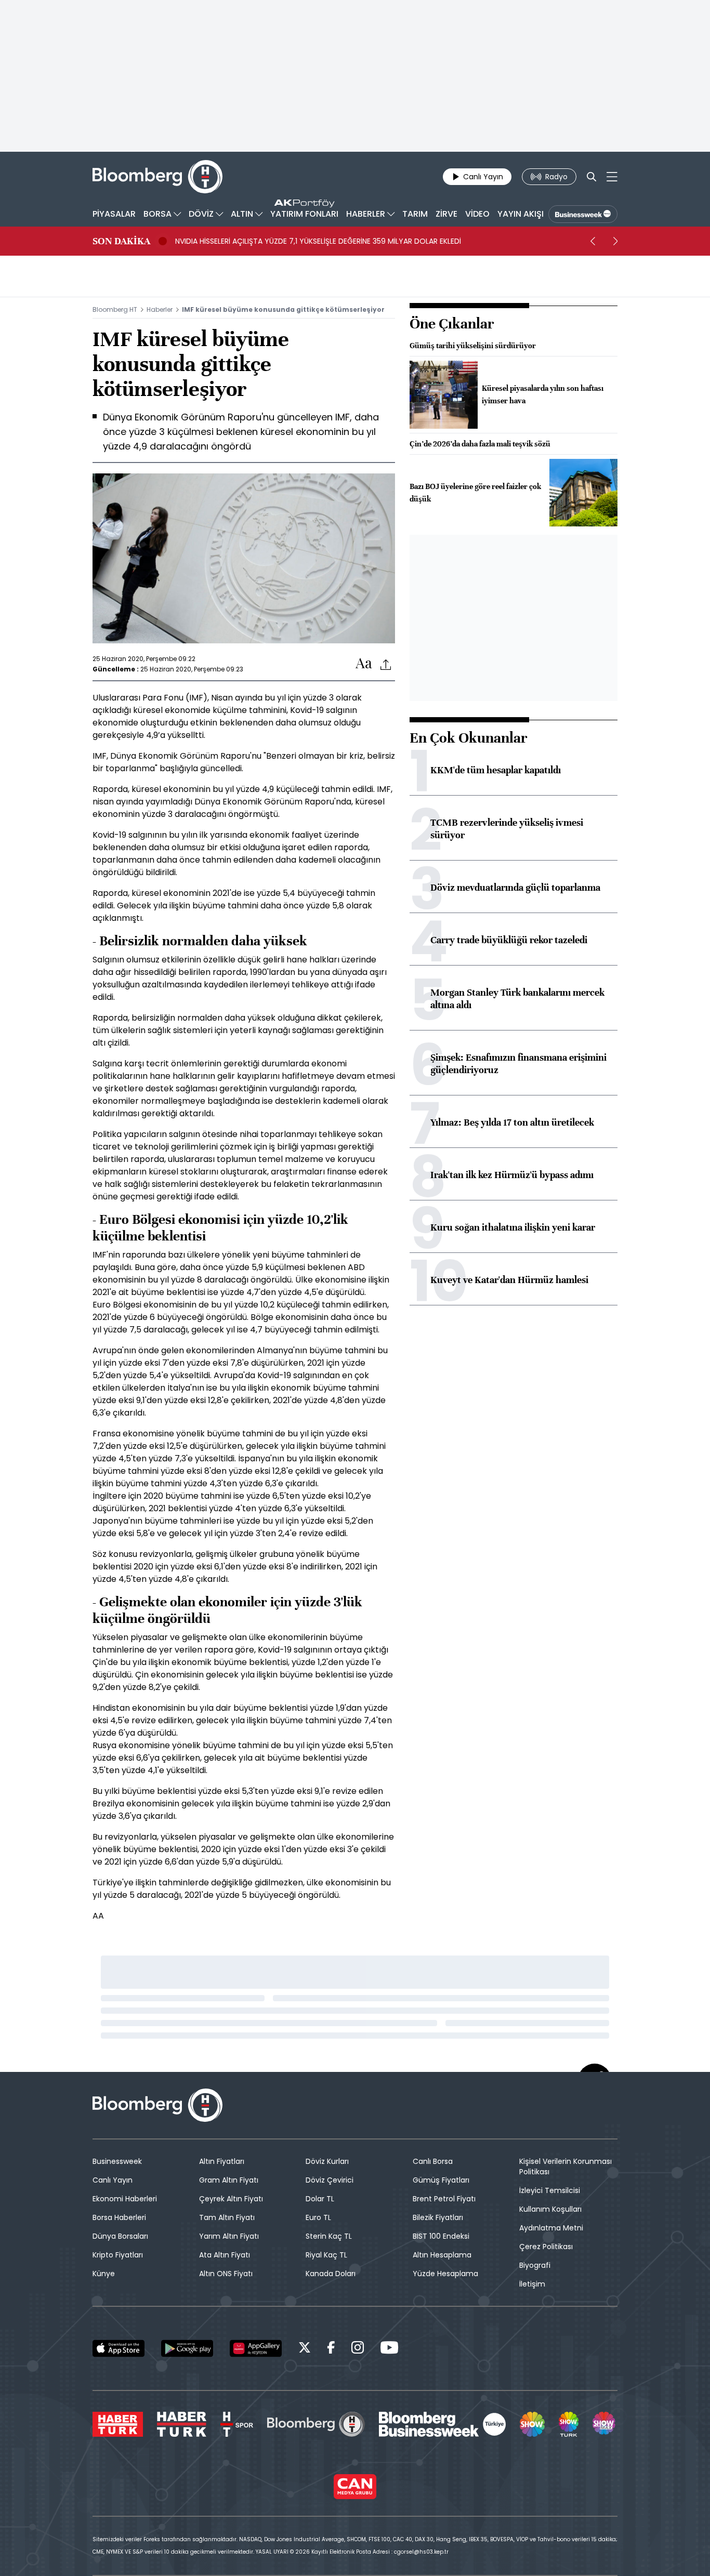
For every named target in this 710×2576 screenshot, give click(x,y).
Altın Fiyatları (222, 2161)
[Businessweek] (442, 2424)
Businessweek (117, 2161)
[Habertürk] (118, 2424)
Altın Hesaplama (442, 2255)
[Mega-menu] (612, 177)
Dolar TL (320, 2199)
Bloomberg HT (115, 309)
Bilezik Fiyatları (438, 2217)
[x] (305, 2349)
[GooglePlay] (187, 2348)
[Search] (591, 177)
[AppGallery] (256, 2348)
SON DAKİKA (121, 241)
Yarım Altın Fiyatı (229, 2236)
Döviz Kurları (327, 2161)
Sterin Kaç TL (329, 2236)
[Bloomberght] (157, 177)
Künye (104, 2274)
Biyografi (535, 2265)
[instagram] (358, 2349)
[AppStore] (119, 2348)
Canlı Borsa (433, 2161)
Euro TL (318, 2217)
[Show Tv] (532, 2424)
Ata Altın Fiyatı (225, 2255)
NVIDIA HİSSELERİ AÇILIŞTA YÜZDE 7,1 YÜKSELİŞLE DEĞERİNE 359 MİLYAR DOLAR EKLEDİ (318, 241)
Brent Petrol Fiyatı (444, 2199)
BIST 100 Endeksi (441, 2236)
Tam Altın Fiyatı (227, 2217)
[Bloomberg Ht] (316, 2424)
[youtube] (389, 2349)
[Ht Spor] (237, 2424)
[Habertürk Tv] (182, 2424)
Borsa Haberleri (119, 2217)
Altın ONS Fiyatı (226, 2274)
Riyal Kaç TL (326, 2255)
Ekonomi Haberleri (125, 2199)
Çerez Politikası (546, 2247)
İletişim (532, 2284)
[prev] (593, 241)
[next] (615, 241)
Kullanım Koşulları (550, 2209)
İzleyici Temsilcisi (550, 2190)
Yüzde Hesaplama (445, 2274)
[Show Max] (605, 2424)
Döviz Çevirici (330, 2180)
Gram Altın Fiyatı (229, 2180)
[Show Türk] (569, 2424)
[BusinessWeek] (583, 214)
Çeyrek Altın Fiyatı (231, 2199)
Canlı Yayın (113, 2180)
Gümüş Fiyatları (441, 2180)
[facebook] (331, 2349)
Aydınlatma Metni (551, 2228)
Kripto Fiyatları (118, 2255)
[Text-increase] (364, 664)
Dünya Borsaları (120, 2236)
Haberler (160, 309)
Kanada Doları (331, 2274)
